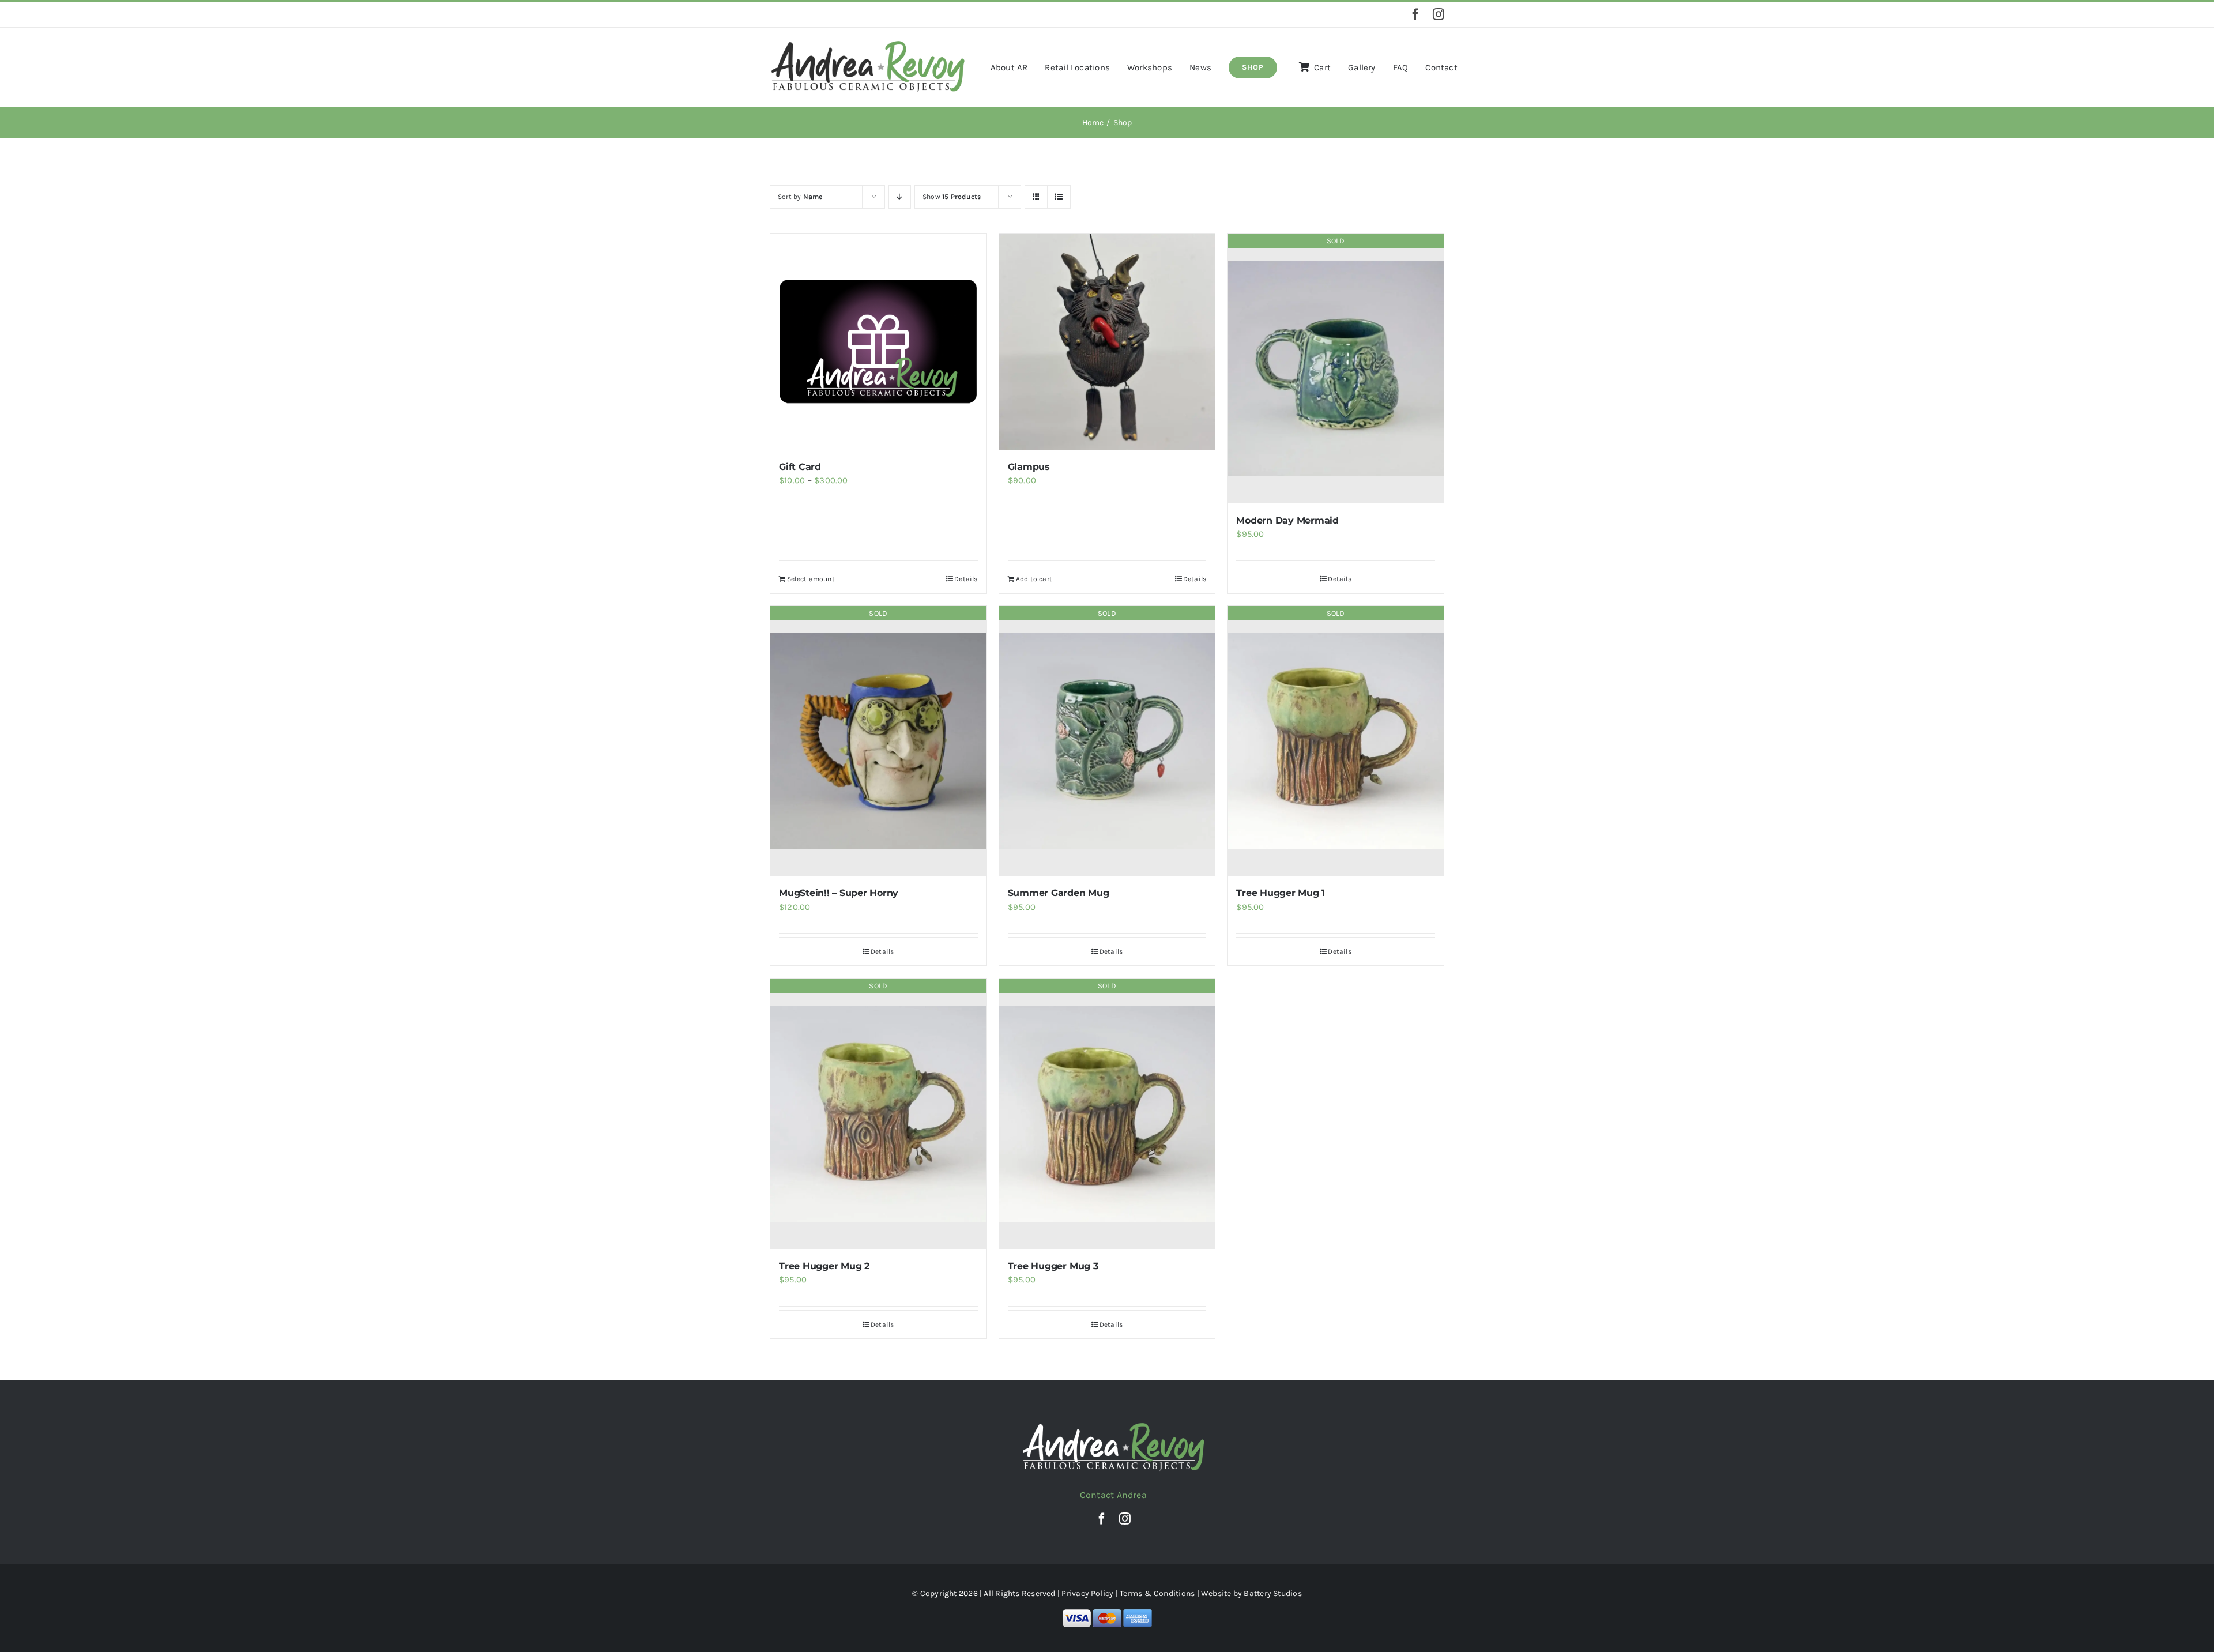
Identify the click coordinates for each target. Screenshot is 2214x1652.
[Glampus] (1107, 342)
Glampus (1029, 467)
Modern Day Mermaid (1287, 520)
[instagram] (1439, 14)
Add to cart (1034, 579)
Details (966, 579)
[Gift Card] (878, 342)
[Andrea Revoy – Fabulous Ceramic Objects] (868, 43)
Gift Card (800, 467)
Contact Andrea (1113, 1495)
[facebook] (1415, 14)
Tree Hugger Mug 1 (1281, 893)
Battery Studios (1272, 1593)
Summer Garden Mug (1059, 893)
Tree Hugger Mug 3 (1053, 1266)
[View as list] (1059, 197)
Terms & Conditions (1157, 1593)
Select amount (811, 579)
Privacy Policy (1087, 1593)
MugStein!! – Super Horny (839, 893)
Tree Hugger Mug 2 (824, 1266)
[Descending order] (900, 197)
